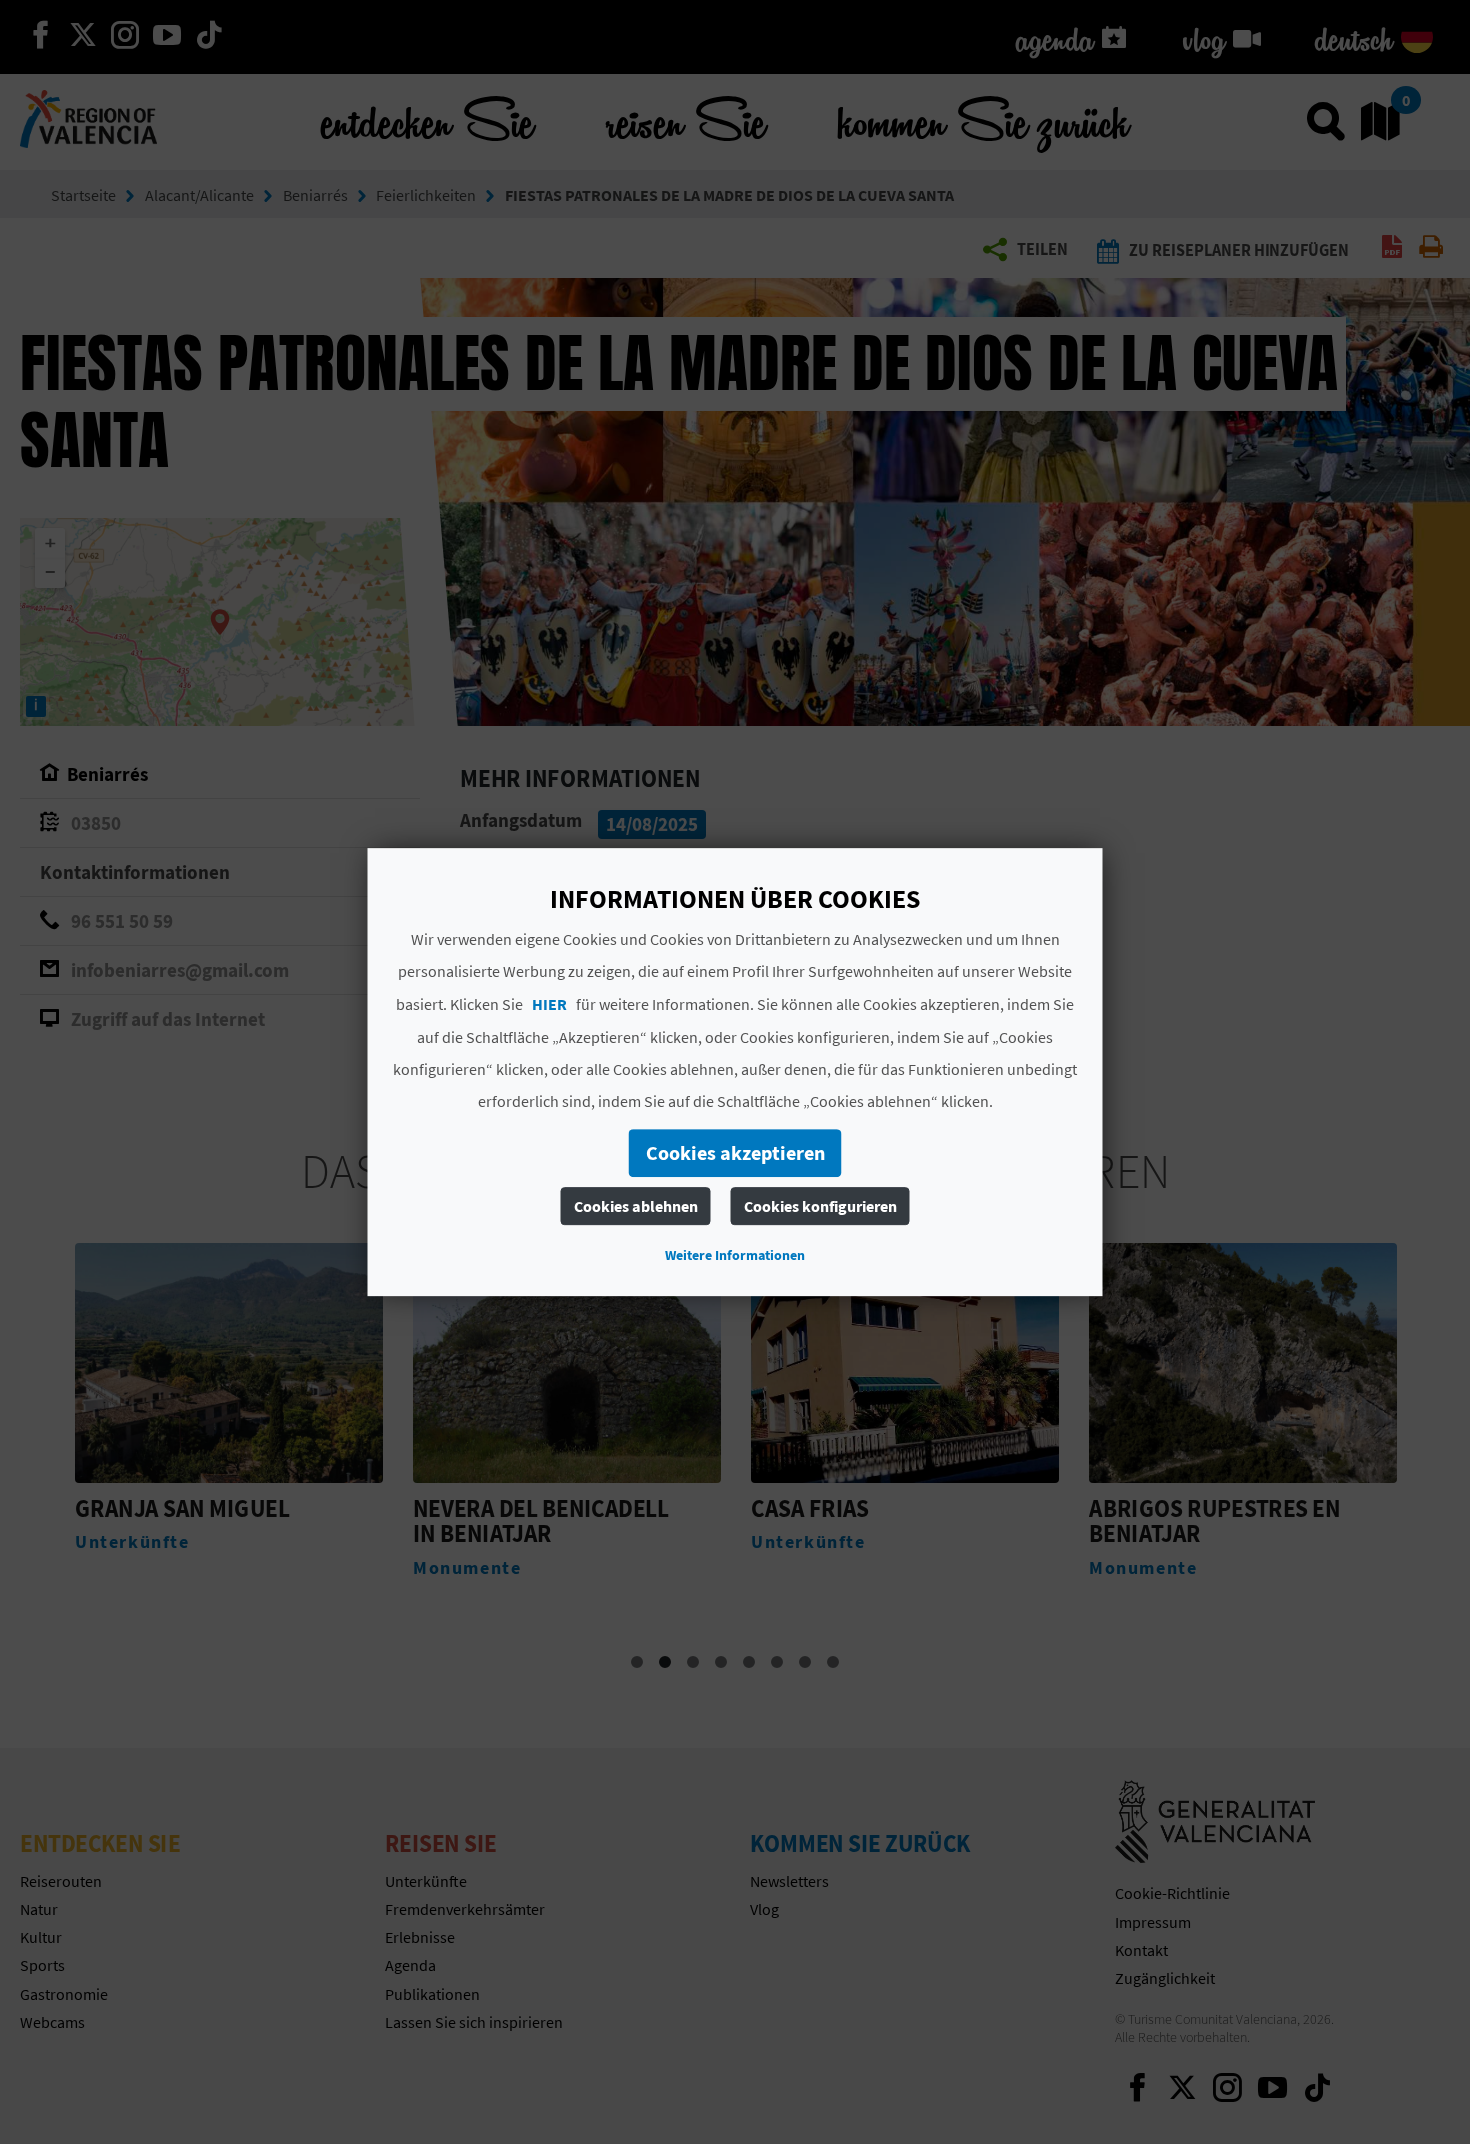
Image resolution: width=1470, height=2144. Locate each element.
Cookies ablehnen (636, 1206)
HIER (549, 1004)
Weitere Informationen (735, 1255)
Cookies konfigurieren (820, 1206)
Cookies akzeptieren (735, 1152)
